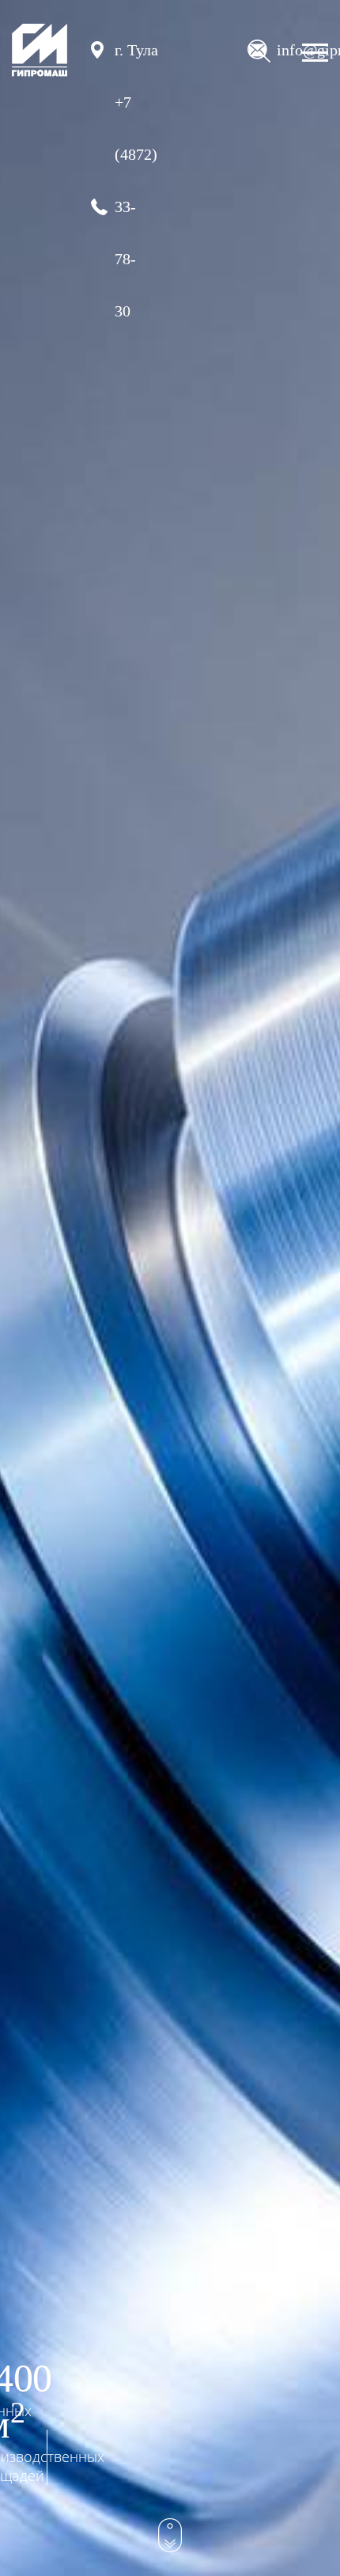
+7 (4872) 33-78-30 (128, 206)
